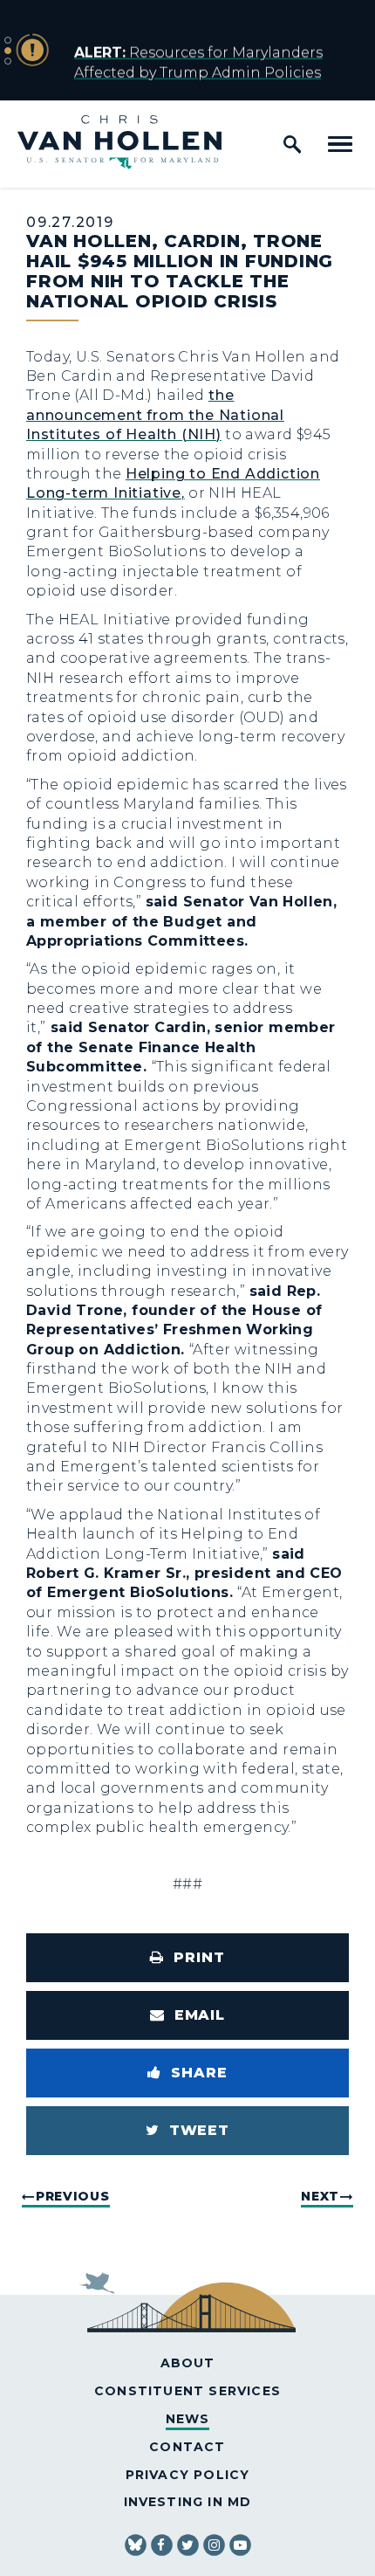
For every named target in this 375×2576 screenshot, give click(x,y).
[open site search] (292, 144)
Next (320, 2196)
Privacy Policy (188, 2475)
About (188, 2363)
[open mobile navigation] (340, 144)
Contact (187, 2447)
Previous (73, 2196)
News (188, 2419)
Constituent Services (187, 2391)
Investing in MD (188, 2502)
